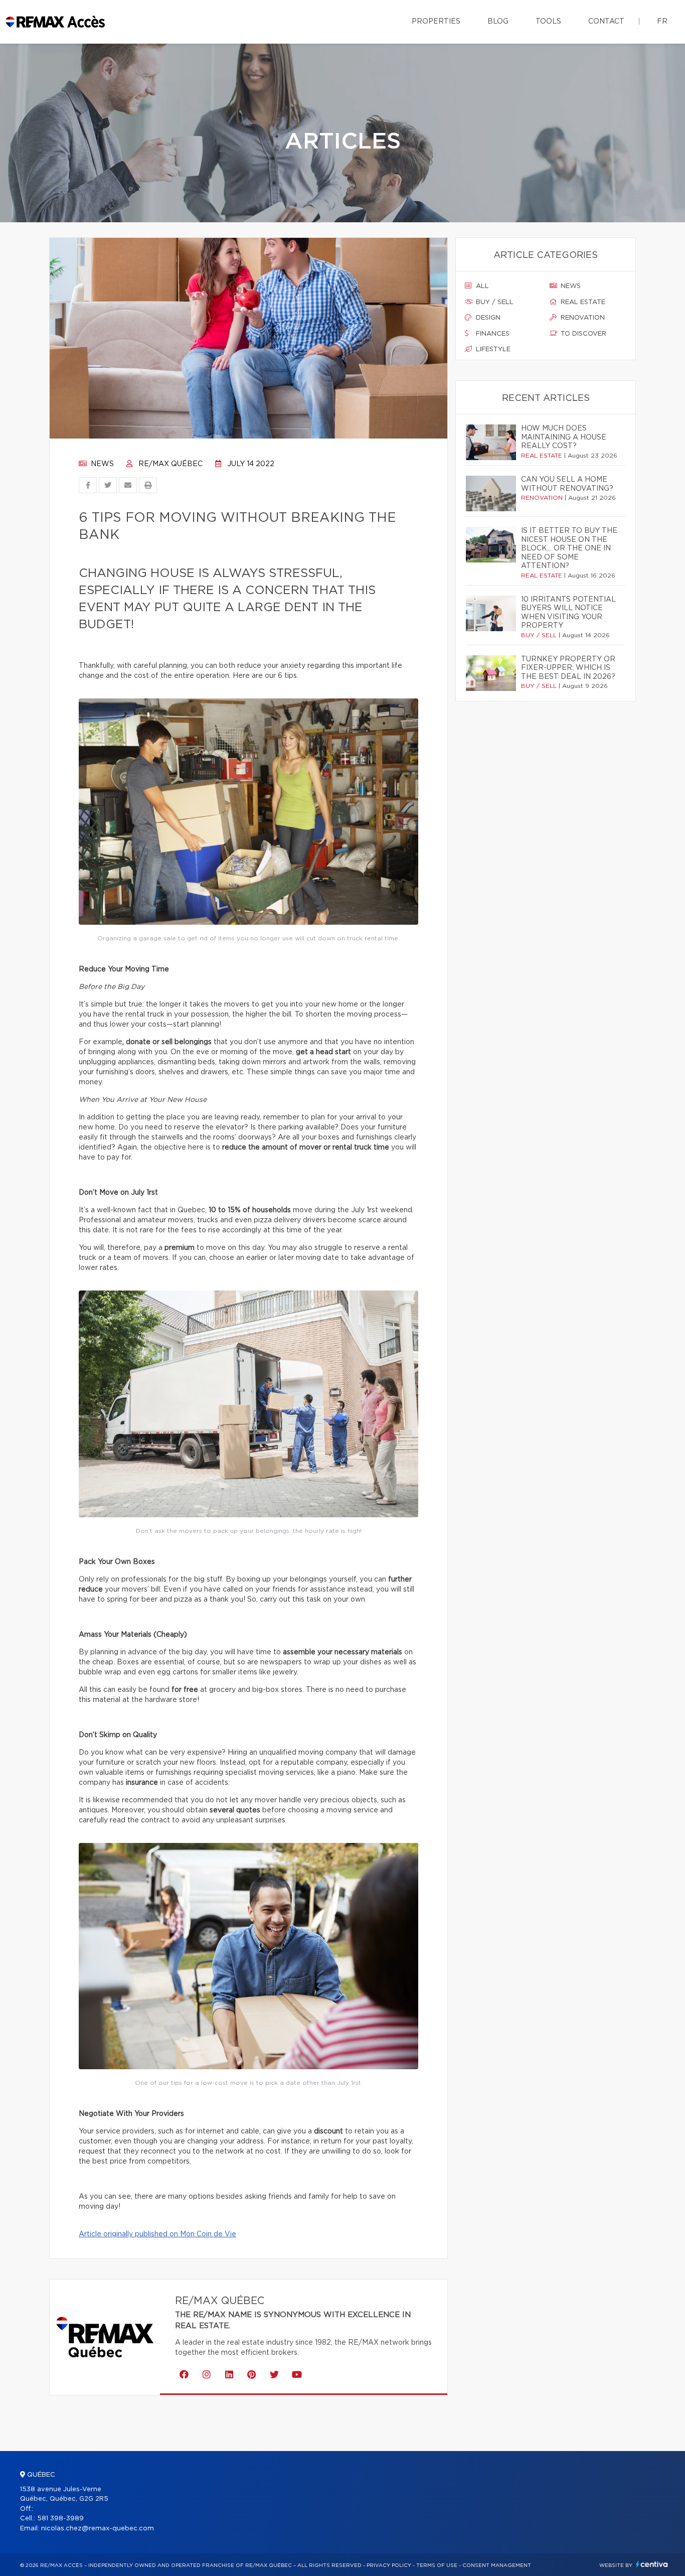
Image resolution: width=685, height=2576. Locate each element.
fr (662, 22)
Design (487, 318)
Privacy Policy (389, 2565)
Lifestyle (492, 349)
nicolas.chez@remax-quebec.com (98, 2529)
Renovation (582, 318)
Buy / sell (494, 302)
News (101, 464)
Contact (606, 22)
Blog (498, 22)
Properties (436, 22)
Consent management (497, 2565)
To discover (582, 334)
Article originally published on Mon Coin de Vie (157, 2234)
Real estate (582, 302)
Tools (548, 22)
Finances (492, 334)
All (481, 286)
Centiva (652, 2564)
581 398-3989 (60, 2519)
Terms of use (437, 2565)
